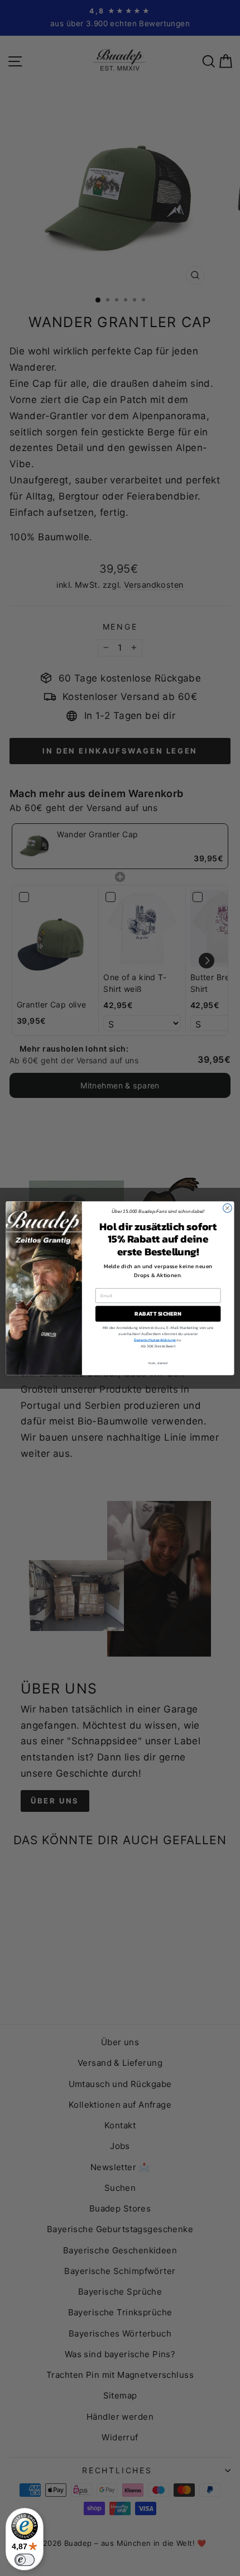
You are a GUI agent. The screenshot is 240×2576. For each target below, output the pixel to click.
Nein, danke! (158, 1363)
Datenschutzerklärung (155, 1340)
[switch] (25, 2560)
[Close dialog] (228, 1208)
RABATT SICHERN (158, 1313)
